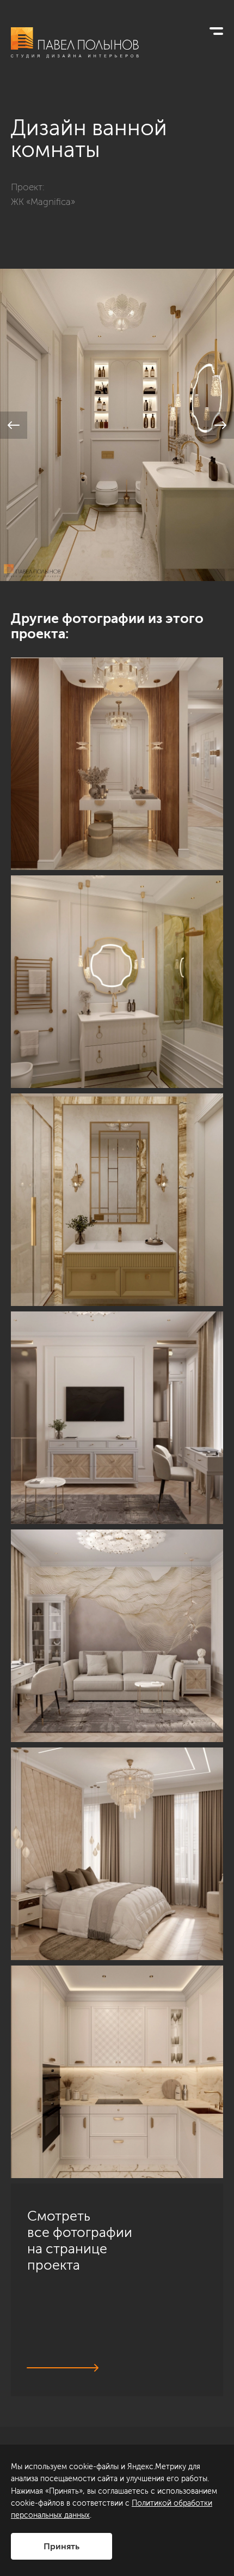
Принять (61, 2546)
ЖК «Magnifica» (43, 202)
